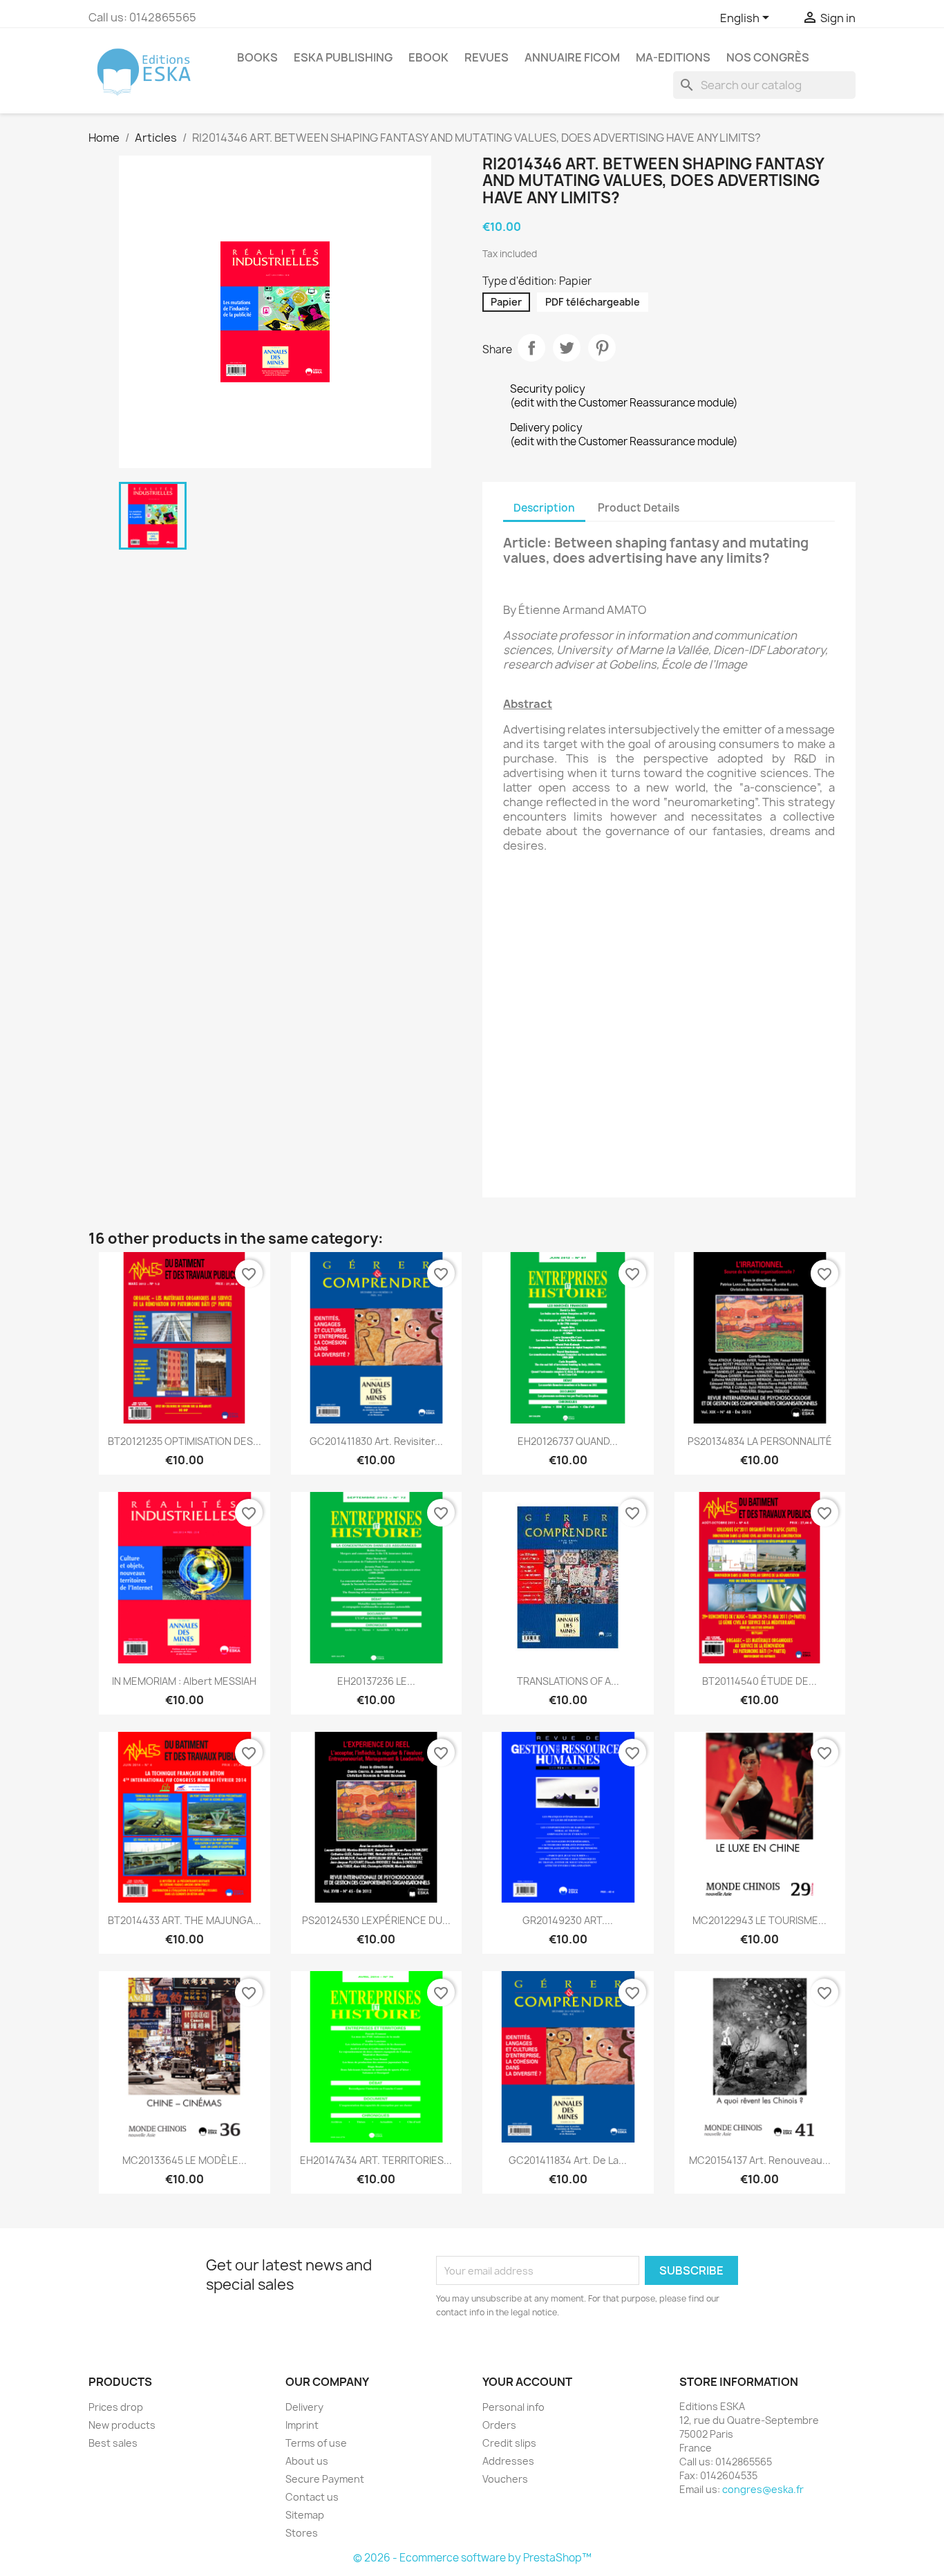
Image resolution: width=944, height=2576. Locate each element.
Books (257, 57)
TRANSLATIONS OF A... (568, 1681)
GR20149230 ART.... (568, 1920)
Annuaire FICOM (572, 57)
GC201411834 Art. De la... (568, 2160)
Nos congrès (768, 57)
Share (531, 348)
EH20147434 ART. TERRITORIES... (376, 2160)
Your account (527, 2382)
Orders (499, 2425)
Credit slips (509, 2443)
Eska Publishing (343, 57)
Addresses (508, 2461)
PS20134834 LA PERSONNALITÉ (760, 1441)
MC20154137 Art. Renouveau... (760, 2160)
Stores (302, 2533)
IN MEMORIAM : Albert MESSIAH (184, 1681)
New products (122, 2425)
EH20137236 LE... (376, 1681)
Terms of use (316, 2443)
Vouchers (505, 2479)
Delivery (304, 2407)
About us (307, 2461)
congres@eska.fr (763, 2489)
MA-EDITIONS (673, 57)
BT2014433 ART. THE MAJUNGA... (185, 1920)
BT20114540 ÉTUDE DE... (759, 1681)
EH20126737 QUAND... (568, 1441)
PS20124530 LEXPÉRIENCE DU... (376, 1920)
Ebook (428, 57)
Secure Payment (325, 2479)
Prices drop (116, 2407)
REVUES (487, 57)
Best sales (113, 2443)
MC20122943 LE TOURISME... (759, 1920)
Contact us (312, 2497)
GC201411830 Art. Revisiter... (376, 1441)
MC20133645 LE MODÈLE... (185, 2160)
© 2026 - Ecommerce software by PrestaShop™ (472, 2558)
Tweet (567, 348)
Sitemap (305, 2515)
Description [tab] (544, 508)
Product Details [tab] (639, 508)
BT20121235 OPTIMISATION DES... (185, 1441)
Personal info (513, 2407)
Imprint (302, 2425)
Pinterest (602, 348)
